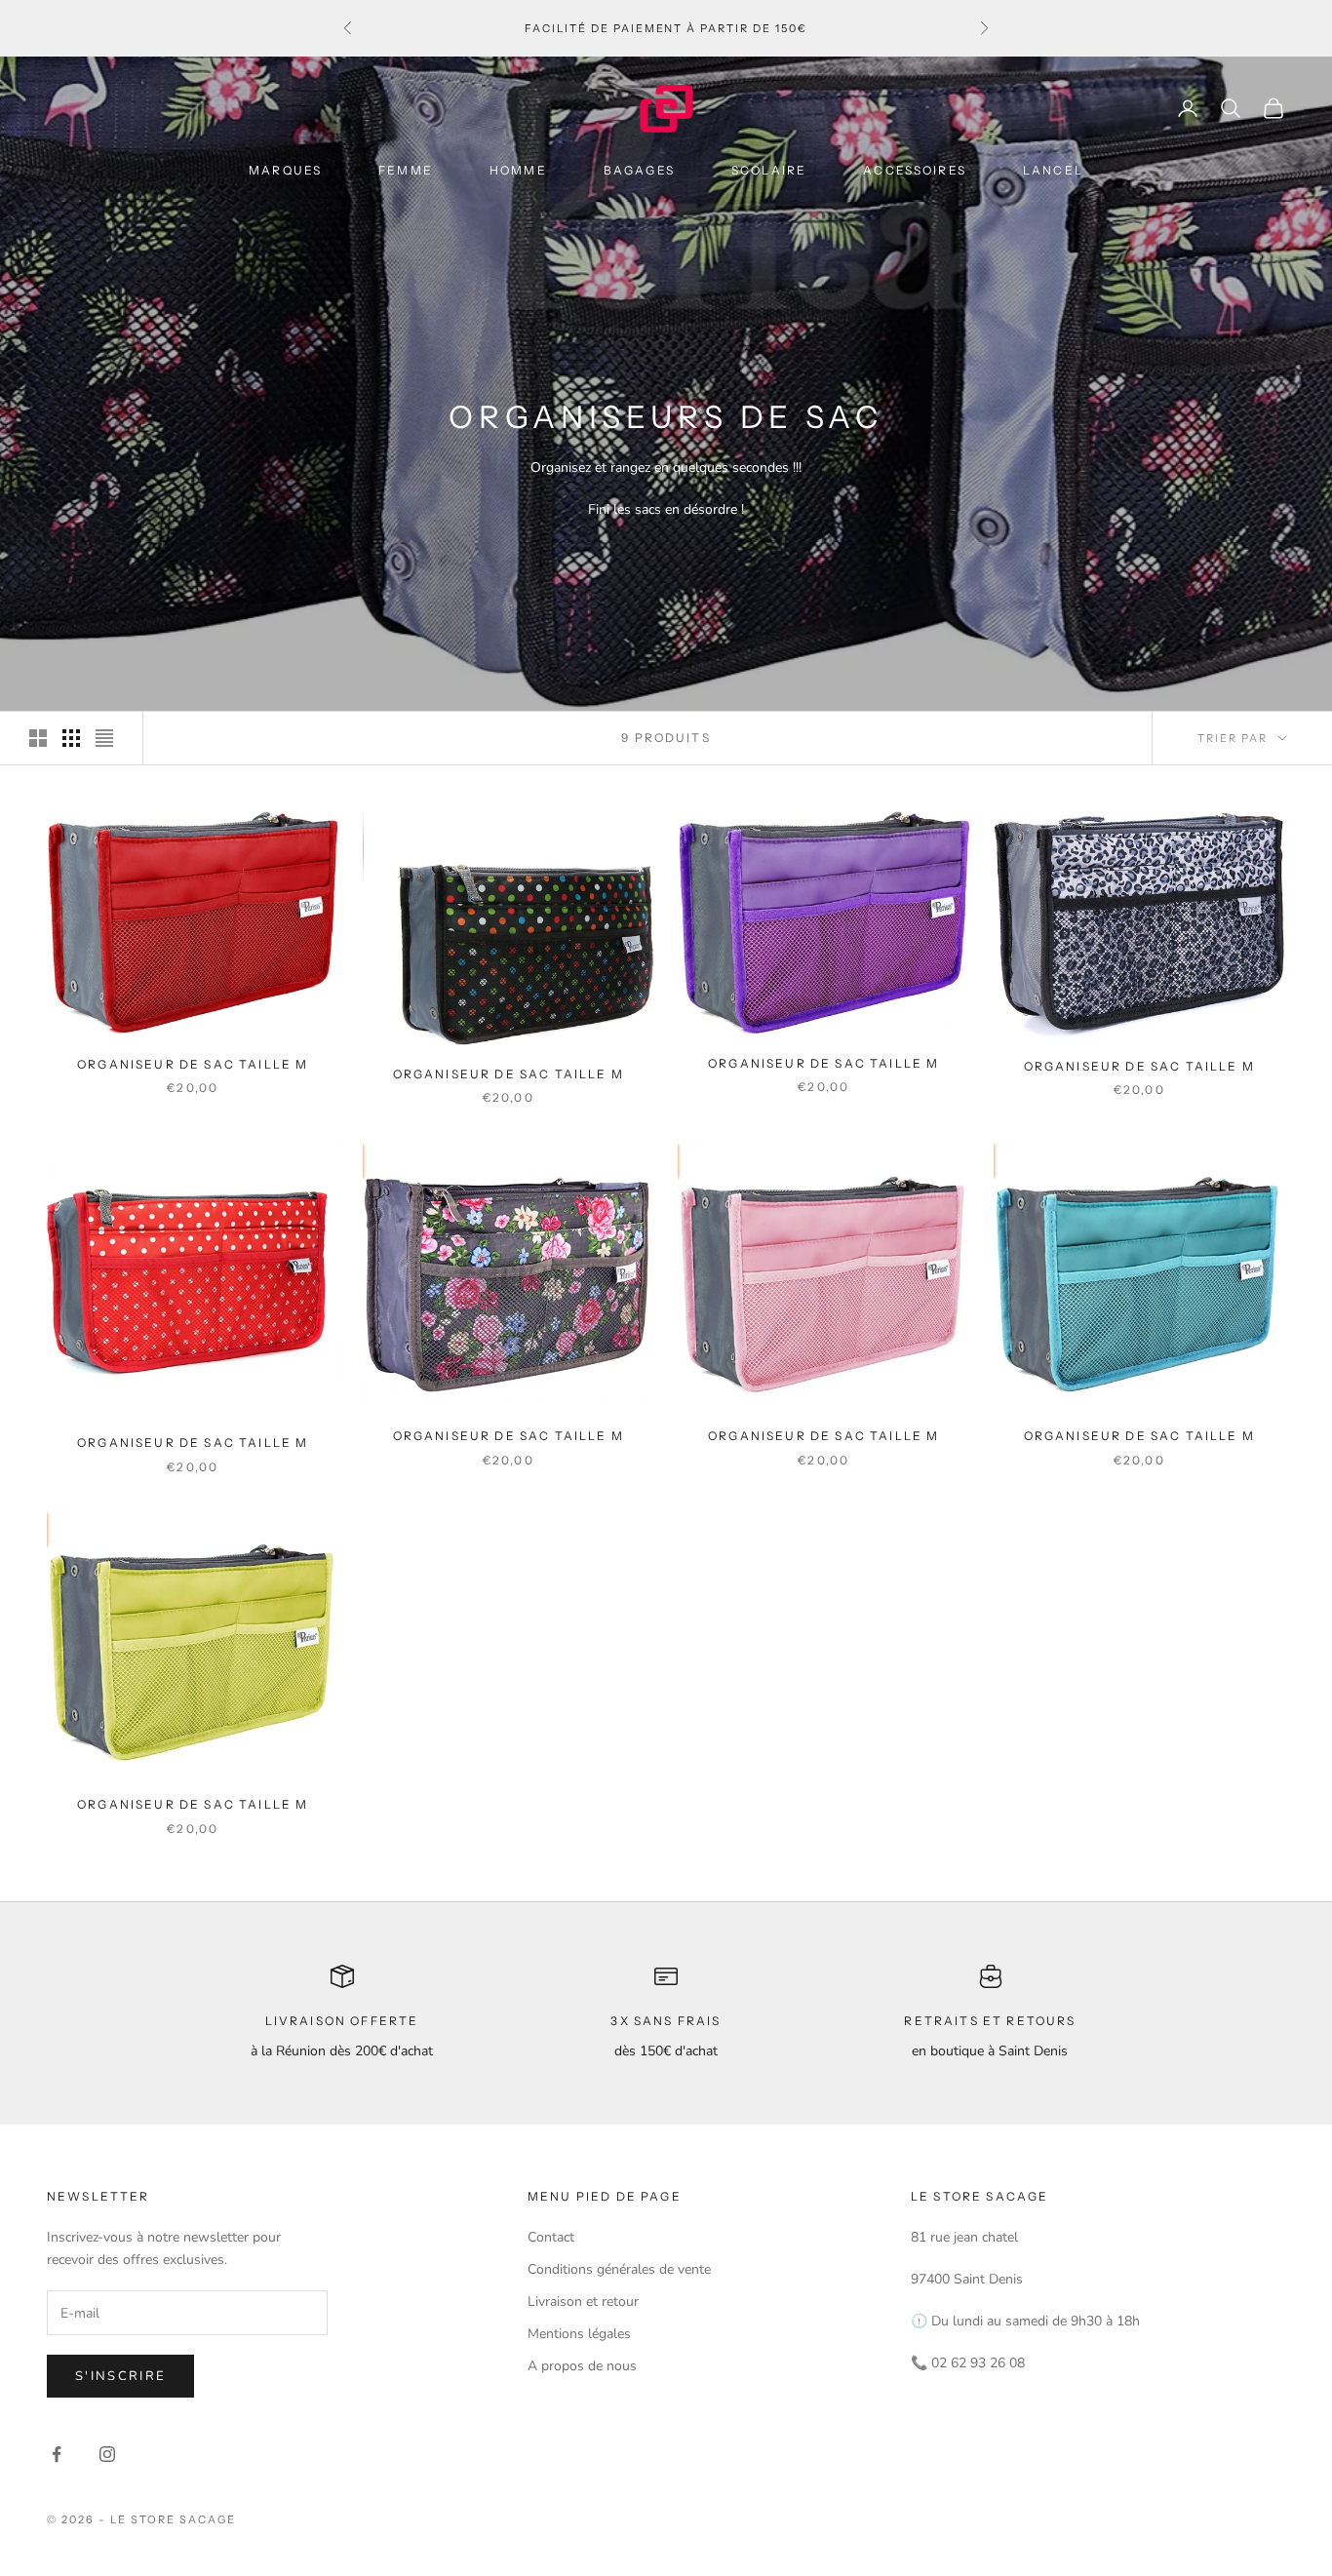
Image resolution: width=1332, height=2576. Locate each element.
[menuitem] (292, 170)
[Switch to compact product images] (104, 738)
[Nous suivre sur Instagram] (107, 2454)
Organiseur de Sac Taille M (193, 1064)
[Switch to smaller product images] (71, 738)
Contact (551, 2237)
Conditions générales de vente (619, 2269)
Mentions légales (579, 2334)
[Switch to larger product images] (38, 738)
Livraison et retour (583, 2302)
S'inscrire (120, 2376)
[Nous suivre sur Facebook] (57, 2454)
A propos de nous (582, 2366)
